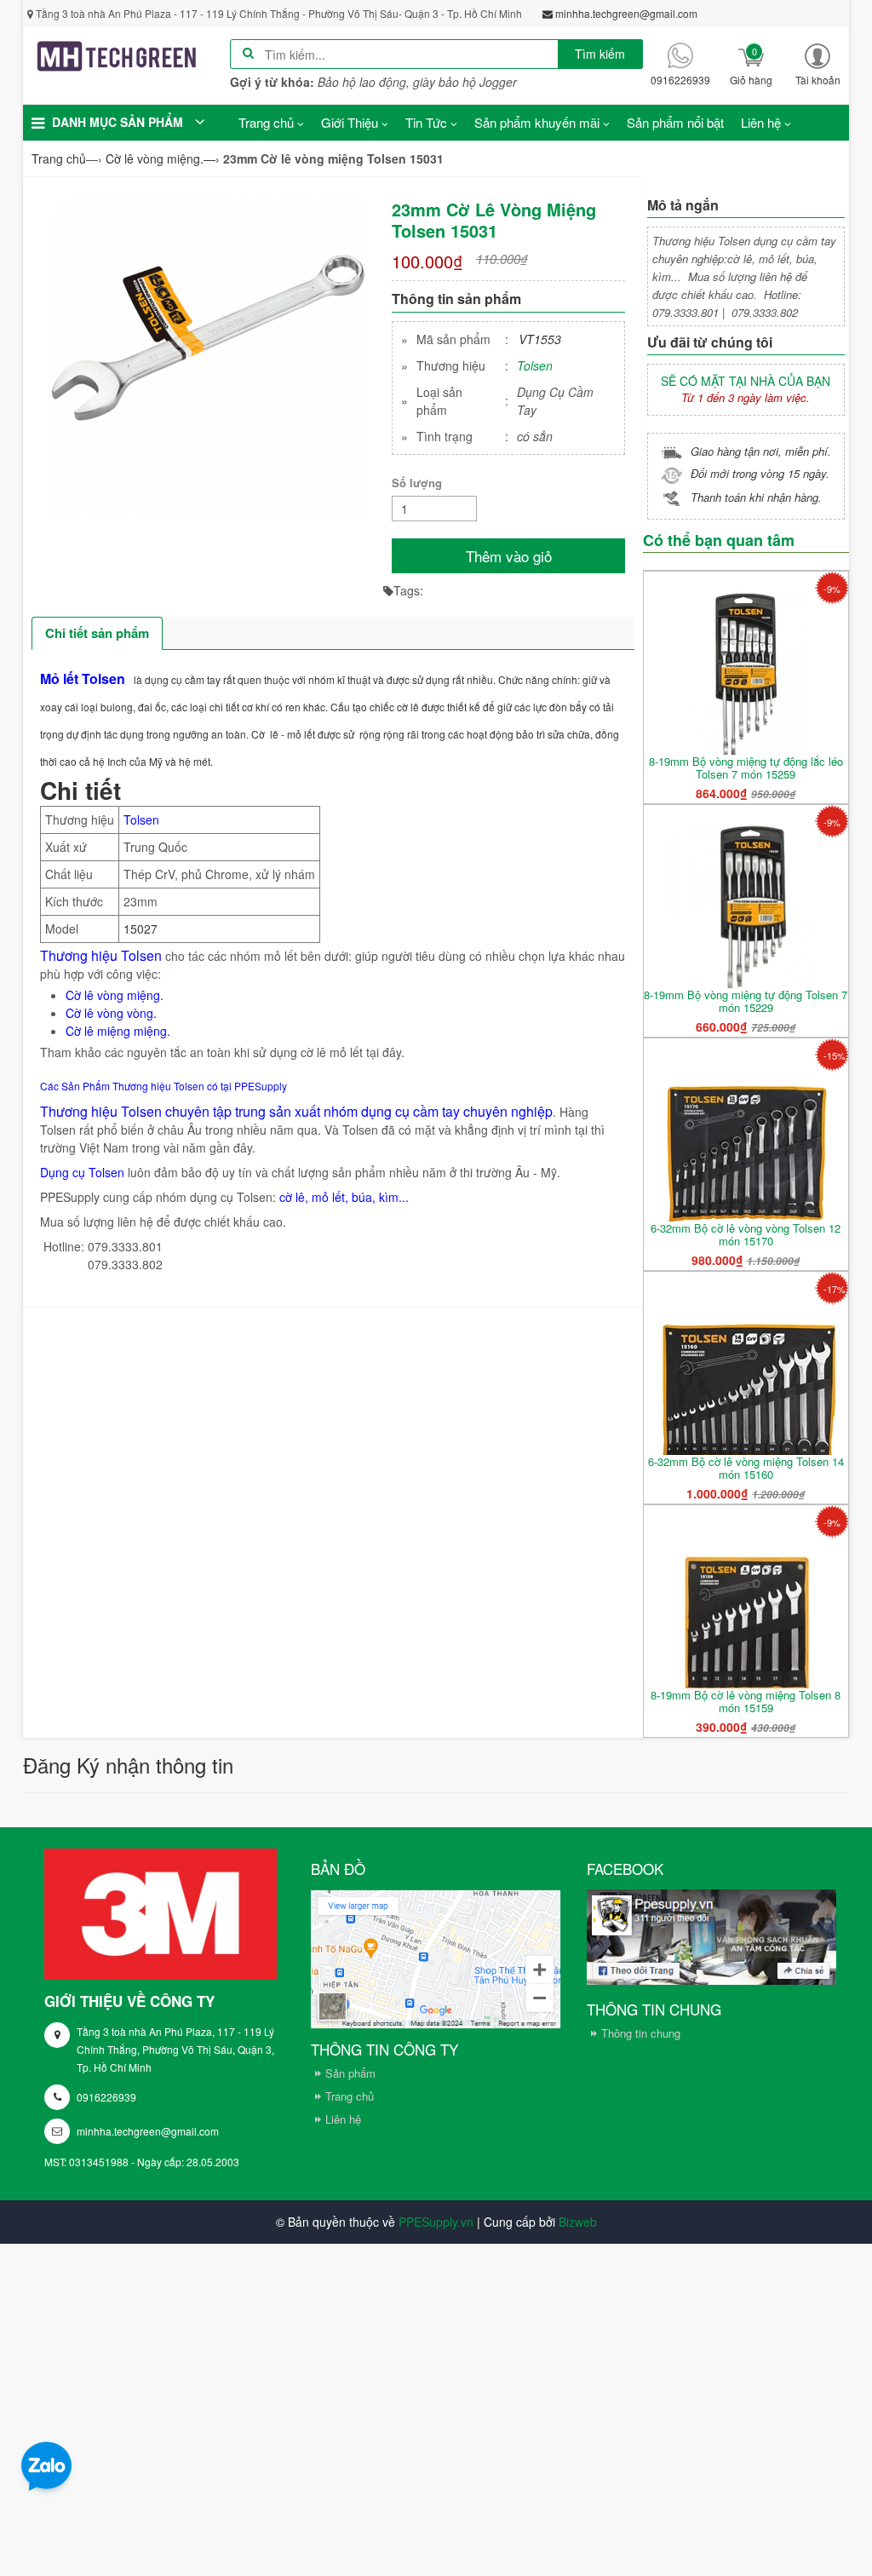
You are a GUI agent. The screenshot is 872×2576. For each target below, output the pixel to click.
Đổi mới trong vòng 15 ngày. (760, 473)
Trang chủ (350, 2096)
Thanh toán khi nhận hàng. (756, 497)
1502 (137, 929)
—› (163, 158)
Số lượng (417, 483)
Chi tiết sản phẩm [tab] (97, 633)
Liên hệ (343, 2119)
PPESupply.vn (436, 2222)
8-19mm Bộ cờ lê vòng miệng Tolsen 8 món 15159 (746, 1701)
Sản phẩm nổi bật (675, 122)
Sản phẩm (350, 2073)
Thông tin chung (641, 2033)
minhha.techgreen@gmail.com (148, 2131)
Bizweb (578, 2222)
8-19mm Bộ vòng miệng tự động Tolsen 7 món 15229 (746, 1001)
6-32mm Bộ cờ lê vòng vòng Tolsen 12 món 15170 (746, 1234)
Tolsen (535, 365)
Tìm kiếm (600, 54)
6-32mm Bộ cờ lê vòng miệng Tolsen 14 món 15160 (746, 1468)
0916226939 (106, 2097)
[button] (817, 64)
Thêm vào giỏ (509, 556)
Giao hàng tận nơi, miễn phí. (761, 451)
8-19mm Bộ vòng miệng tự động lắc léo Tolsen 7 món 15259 (746, 768)
